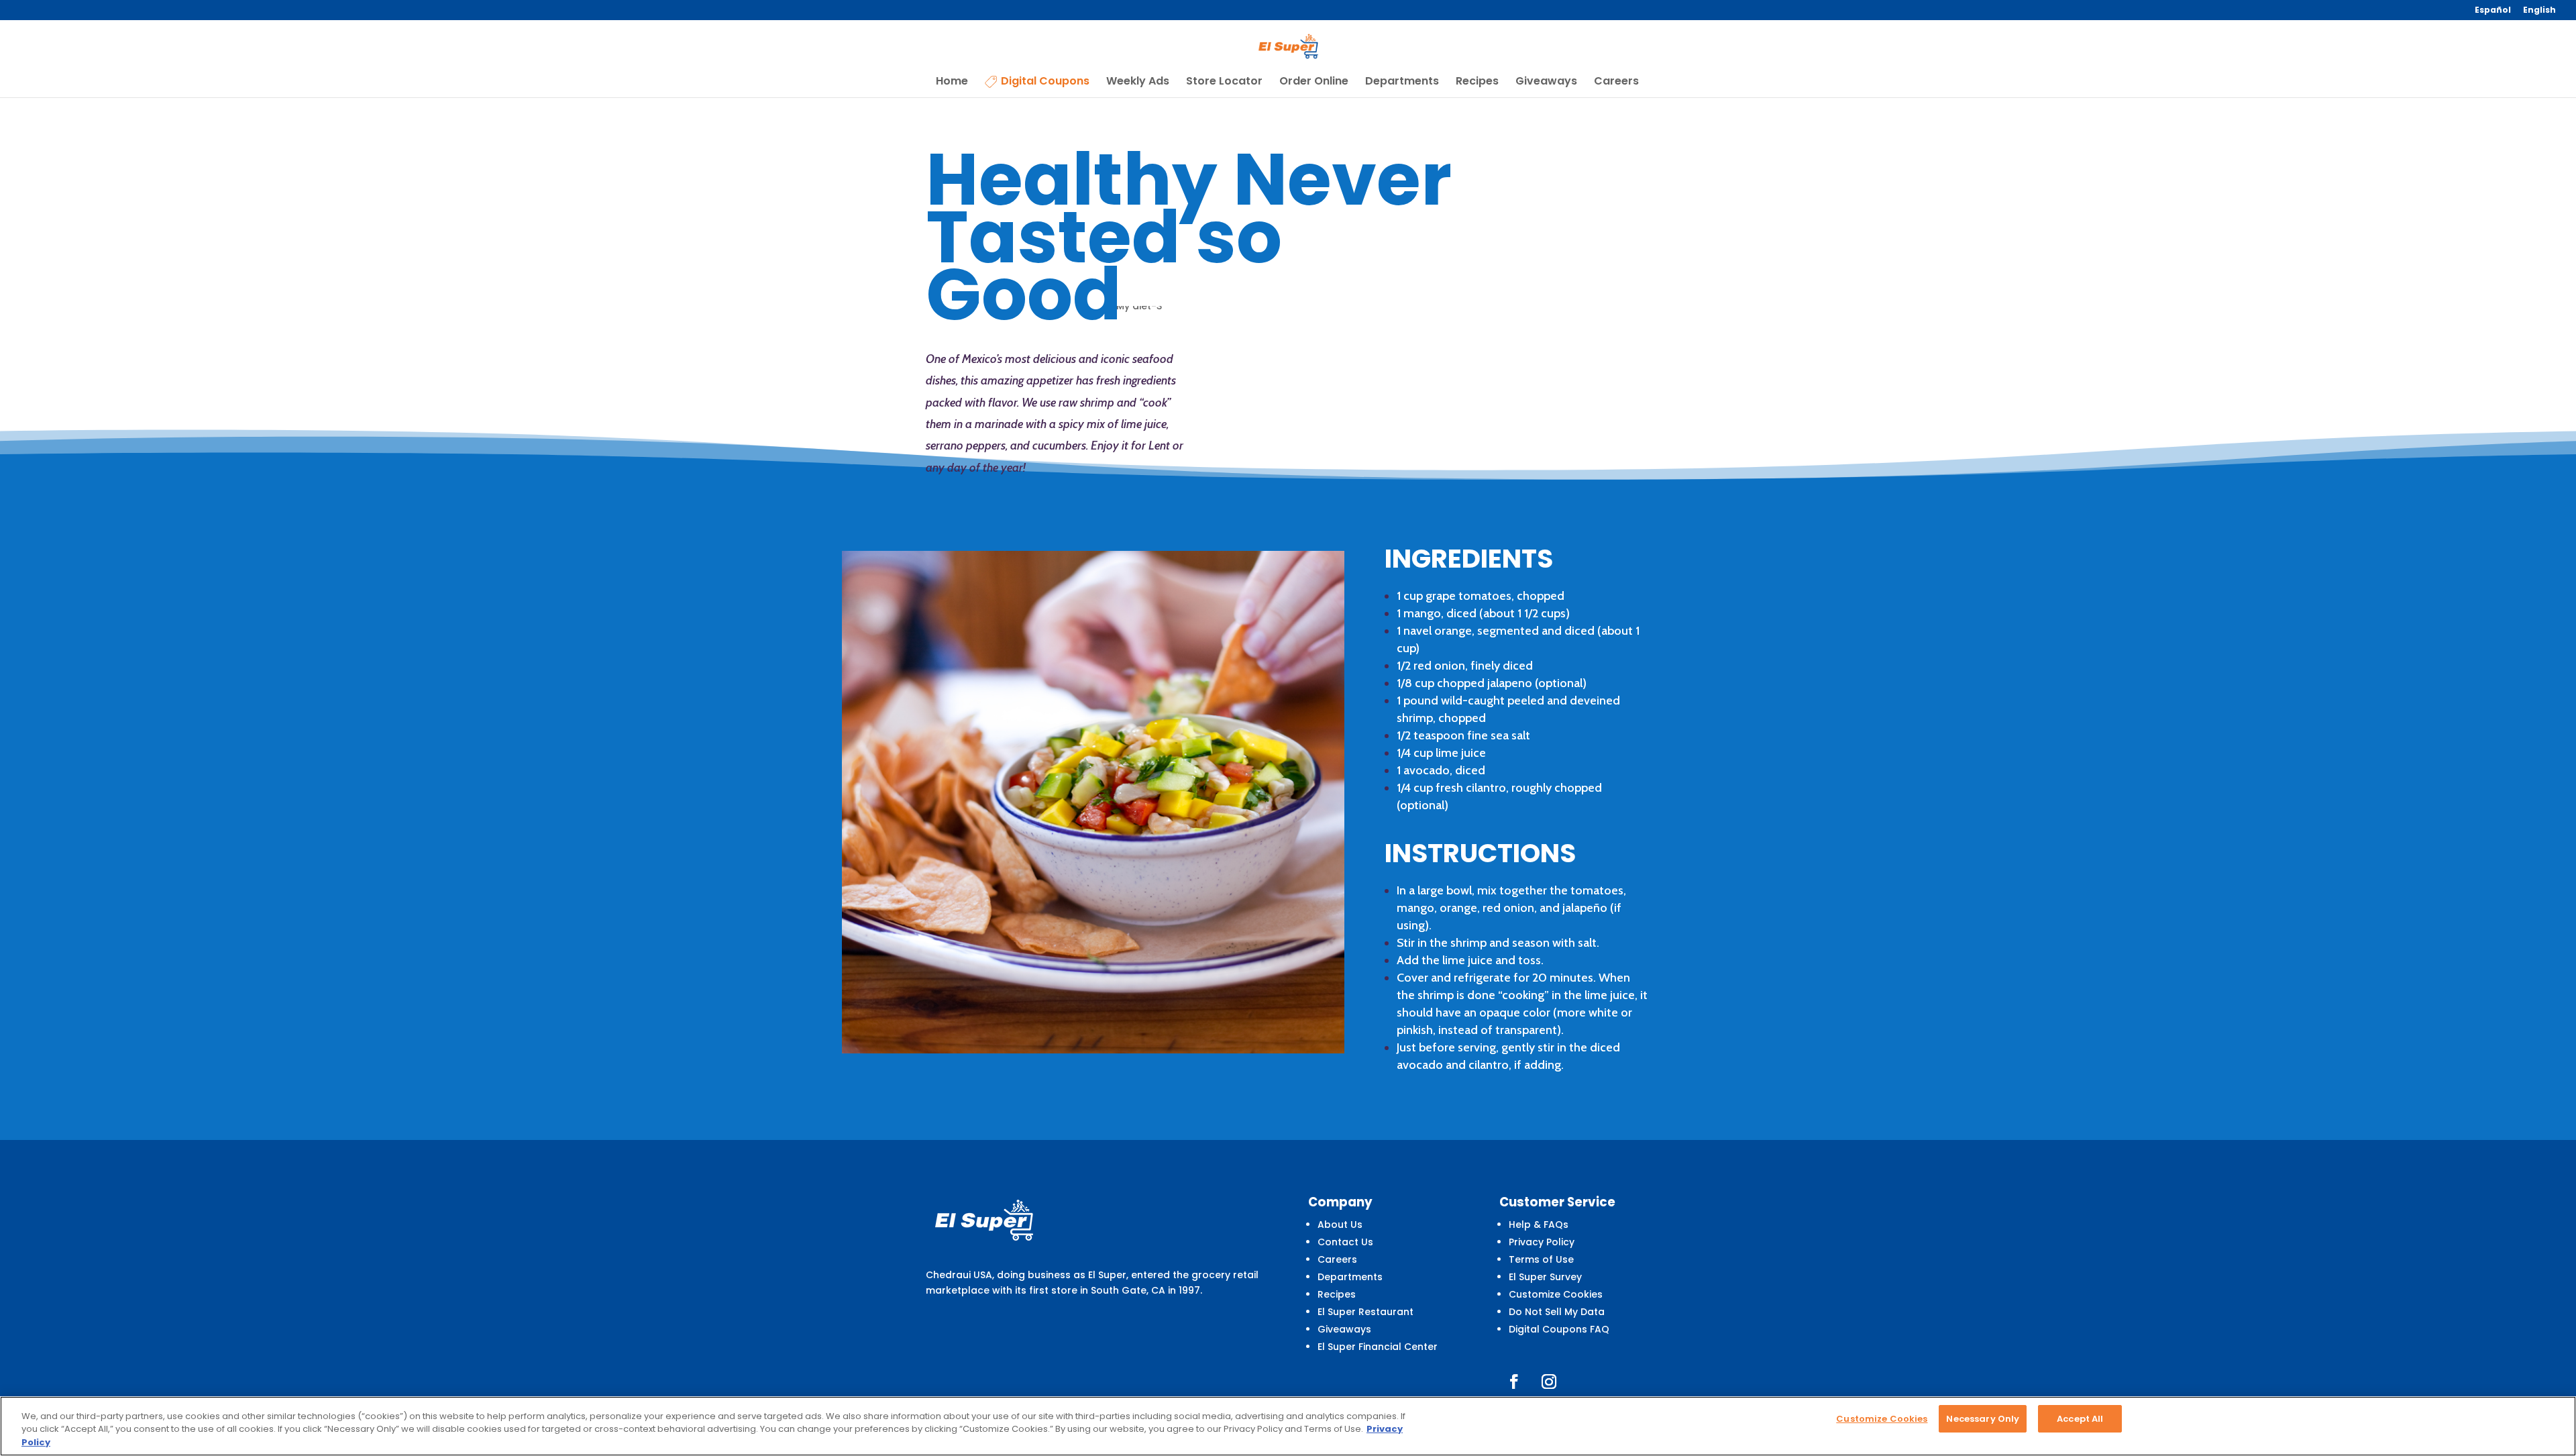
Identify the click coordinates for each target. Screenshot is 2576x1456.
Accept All (2080, 1419)
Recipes (1477, 83)
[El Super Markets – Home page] (1289, 46)
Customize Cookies (1556, 1294)
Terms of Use (1541, 1259)
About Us (1340, 1225)
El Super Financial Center (1378, 1347)
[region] (1288, 1426)
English (2539, 11)
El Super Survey (1545, 1277)
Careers (1616, 83)
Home (952, 83)
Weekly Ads (1138, 83)
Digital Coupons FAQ (1559, 1329)
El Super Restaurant (1365, 1312)
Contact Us (1345, 1242)
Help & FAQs (1539, 1225)
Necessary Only (1983, 1419)
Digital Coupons (1045, 82)
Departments (1402, 83)
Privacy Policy (1542, 1242)
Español (2493, 11)
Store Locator (1224, 83)
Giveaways (1546, 83)
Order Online (1314, 83)
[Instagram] (1549, 1382)
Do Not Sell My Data (1557, 1312)
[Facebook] (1514, 1382)
